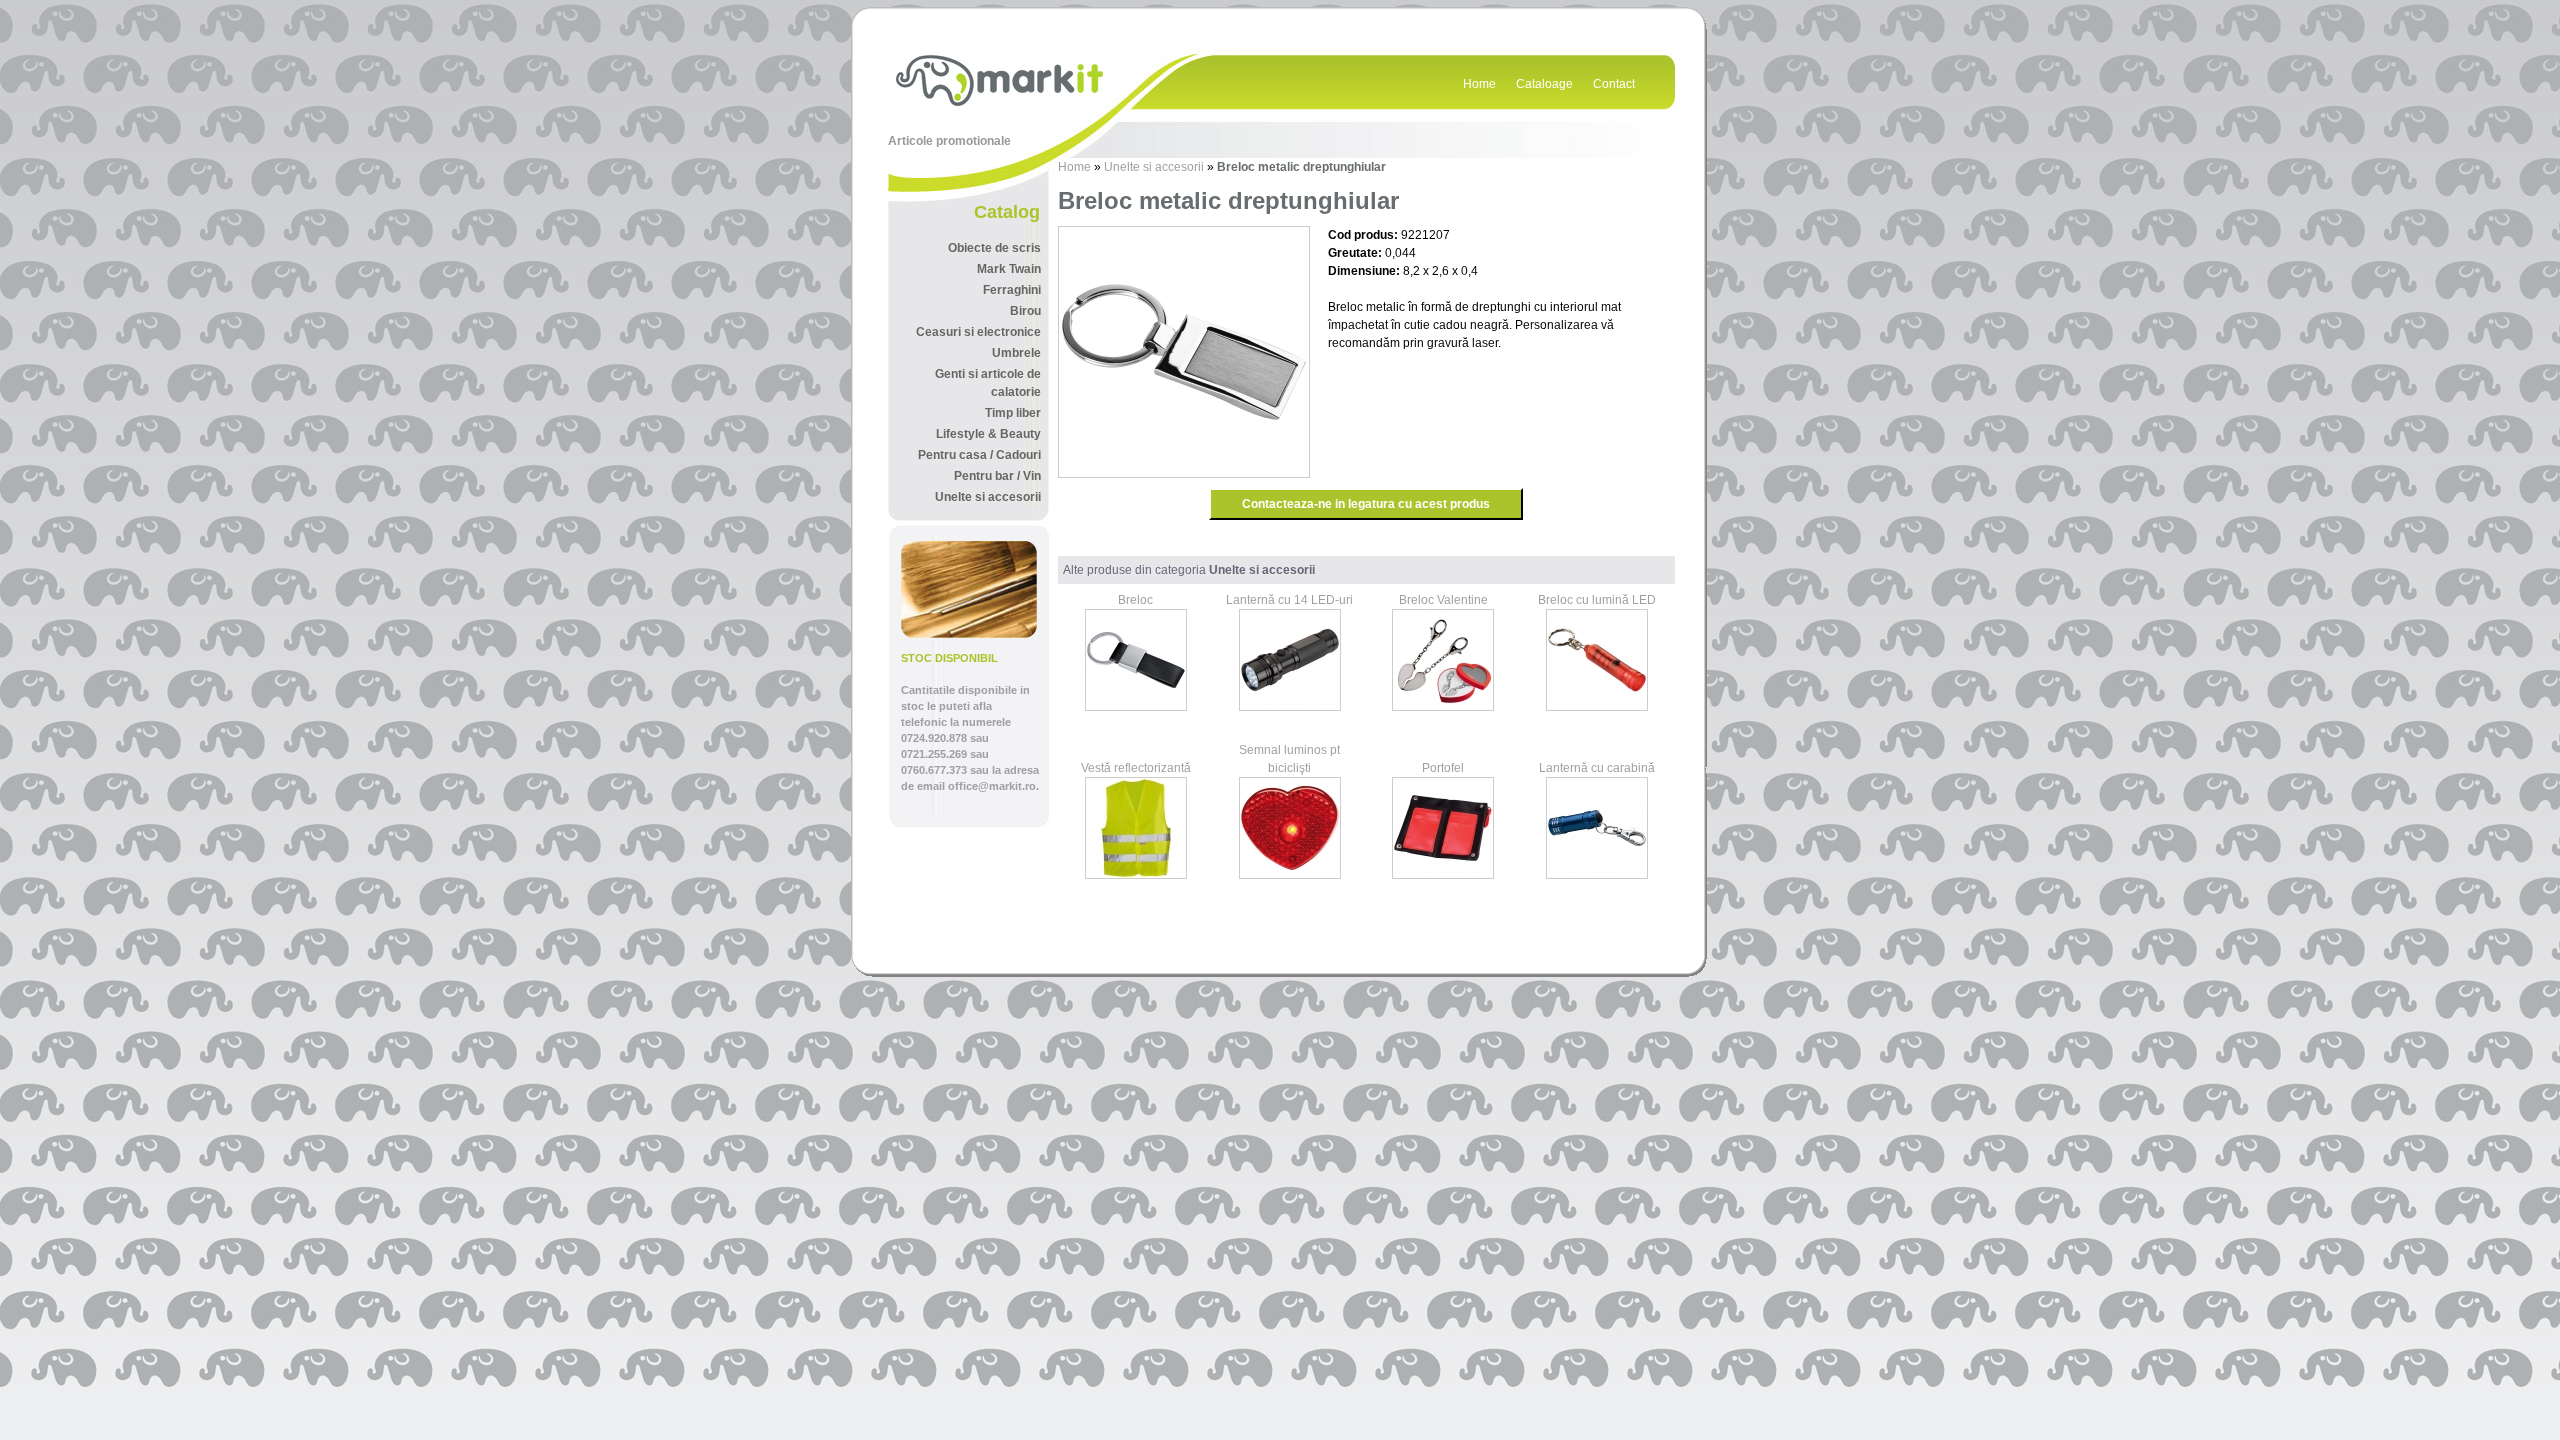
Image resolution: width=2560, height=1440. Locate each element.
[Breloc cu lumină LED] (1597, 707)
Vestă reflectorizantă (1136, 768)
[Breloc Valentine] (1443, 707)
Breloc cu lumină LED (1597, 600)
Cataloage (1544, 84)
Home (1479, 84)
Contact (1614, 84)
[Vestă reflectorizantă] (1136, 875)
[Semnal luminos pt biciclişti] (1290, 875)
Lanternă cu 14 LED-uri (1289, 600)
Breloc (1135, 600)
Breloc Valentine (1443, 600)
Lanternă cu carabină (1597, 768)
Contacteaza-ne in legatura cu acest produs (1366, 504)
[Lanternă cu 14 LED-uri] (1290, 707)
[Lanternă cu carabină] (1597, 875)
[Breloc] (1136, 707)
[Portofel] (1443, 875)
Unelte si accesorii (1154, 167)
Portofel (1443, 768)
